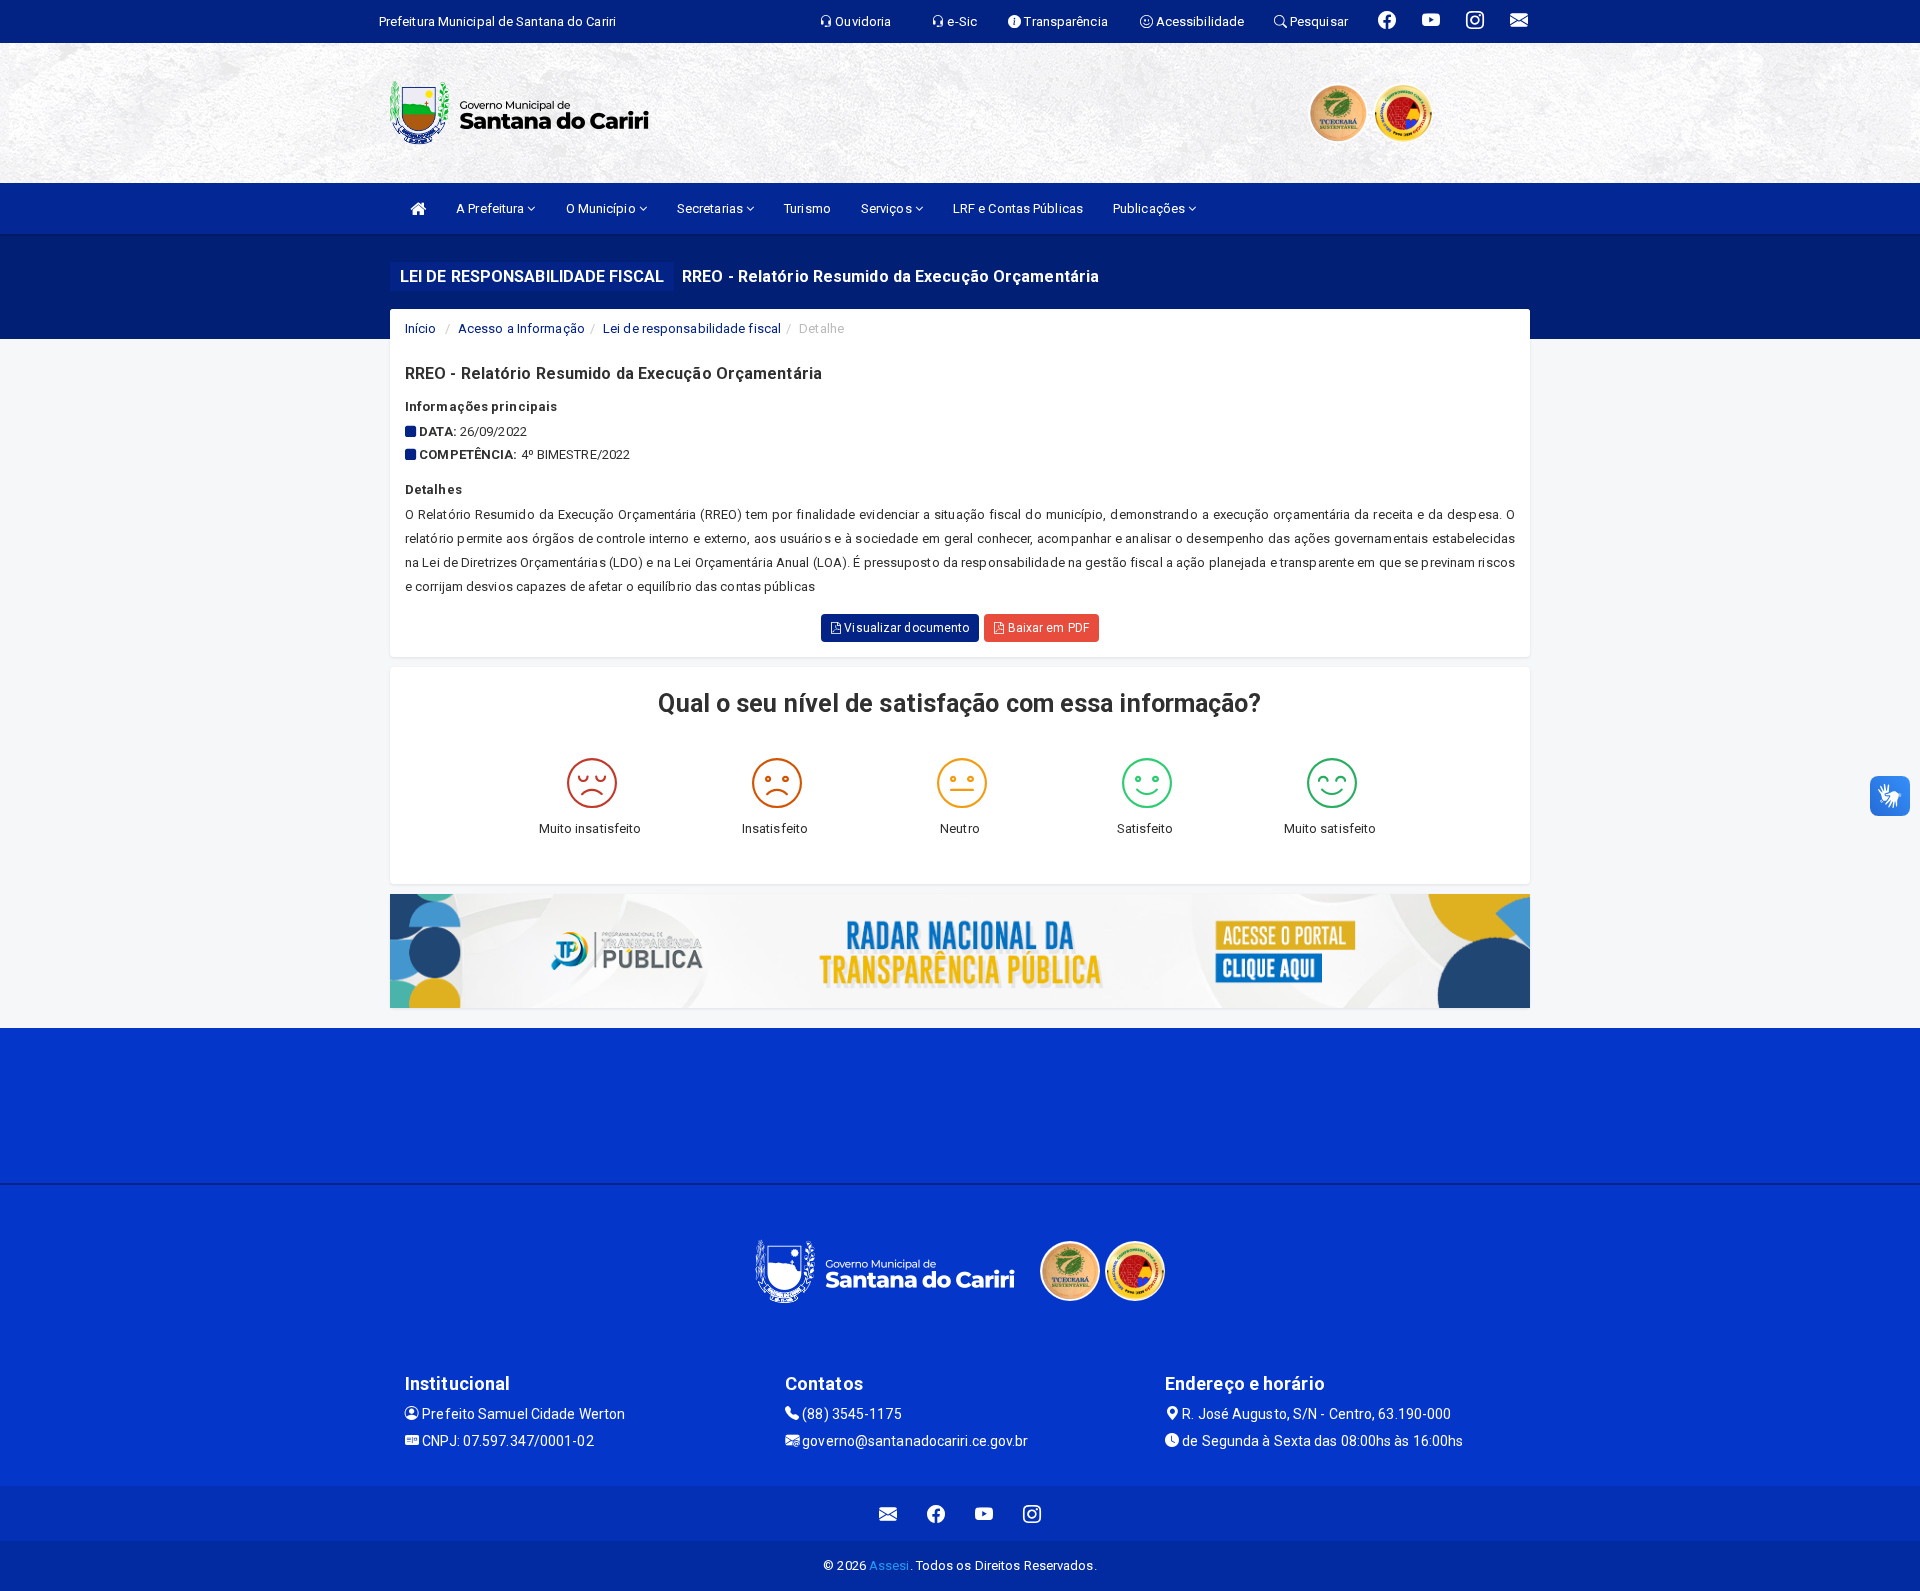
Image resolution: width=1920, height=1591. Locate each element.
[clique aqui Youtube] (984, 1513)
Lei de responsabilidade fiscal (692, 328)
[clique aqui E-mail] (888, 1513)
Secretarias (711, 208)
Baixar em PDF (1046, 628)
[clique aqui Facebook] (936, 1513)
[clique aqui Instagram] (1032, 1513)
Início (421, 328)
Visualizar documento (905, 628)
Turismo (807, 208)
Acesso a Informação (521, 328)
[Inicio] (418, 208)
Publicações (1150, 208)
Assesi (889, 1565)
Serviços (888, 208)
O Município (602, 208)
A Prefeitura (491, 208)
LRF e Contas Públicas (1018, 208)
